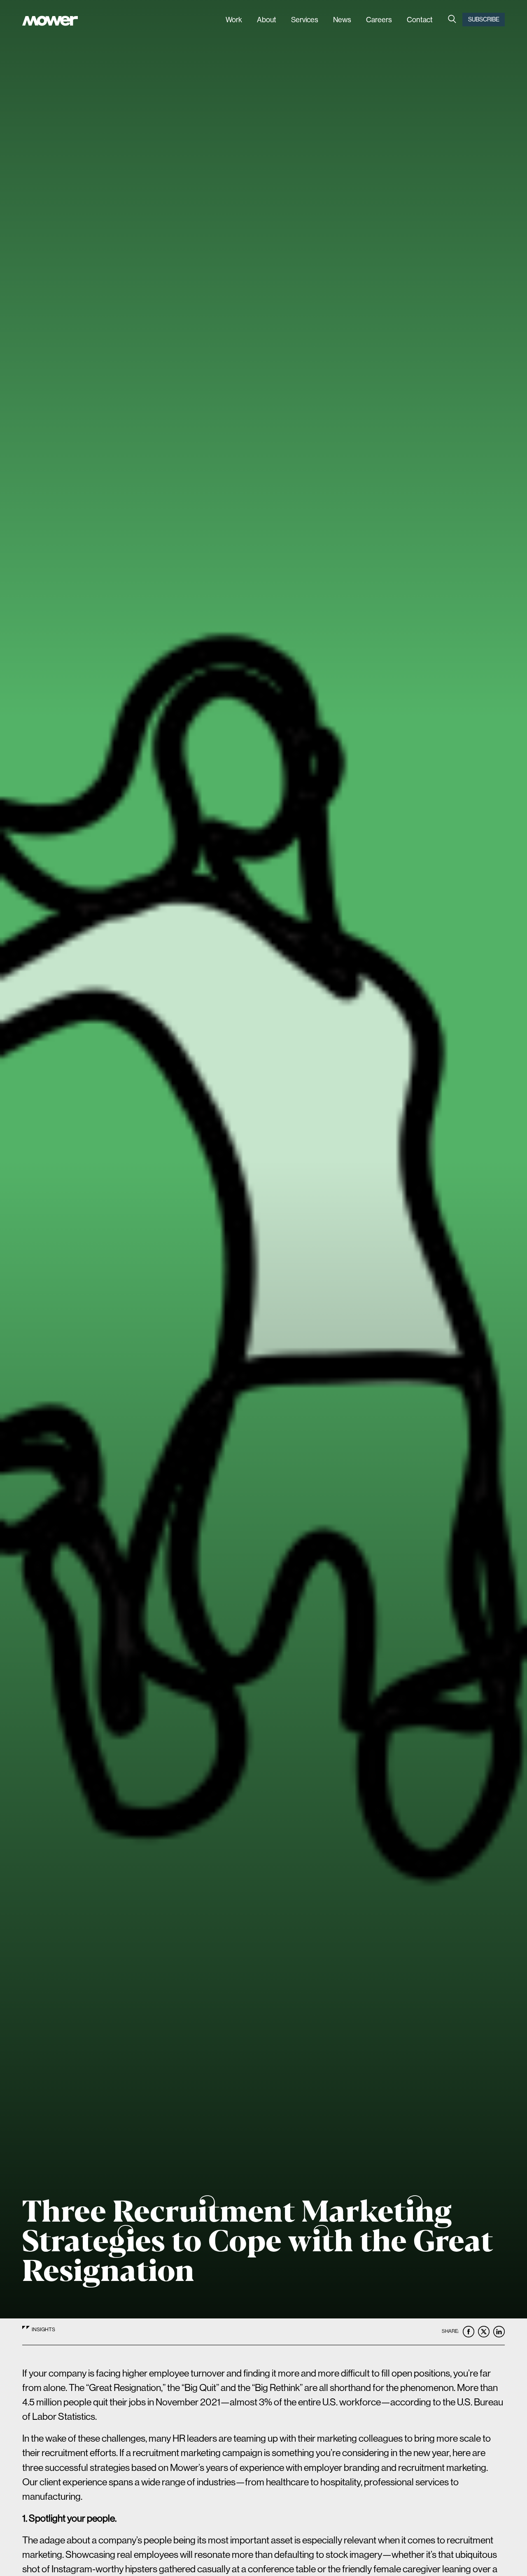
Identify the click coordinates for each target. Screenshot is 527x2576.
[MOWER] (50, 22)
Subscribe (484, 19)
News (342, 20)
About (267, 20)
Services (305, 20)
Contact (420, 20)
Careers (379, 20)
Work (234, 20)
